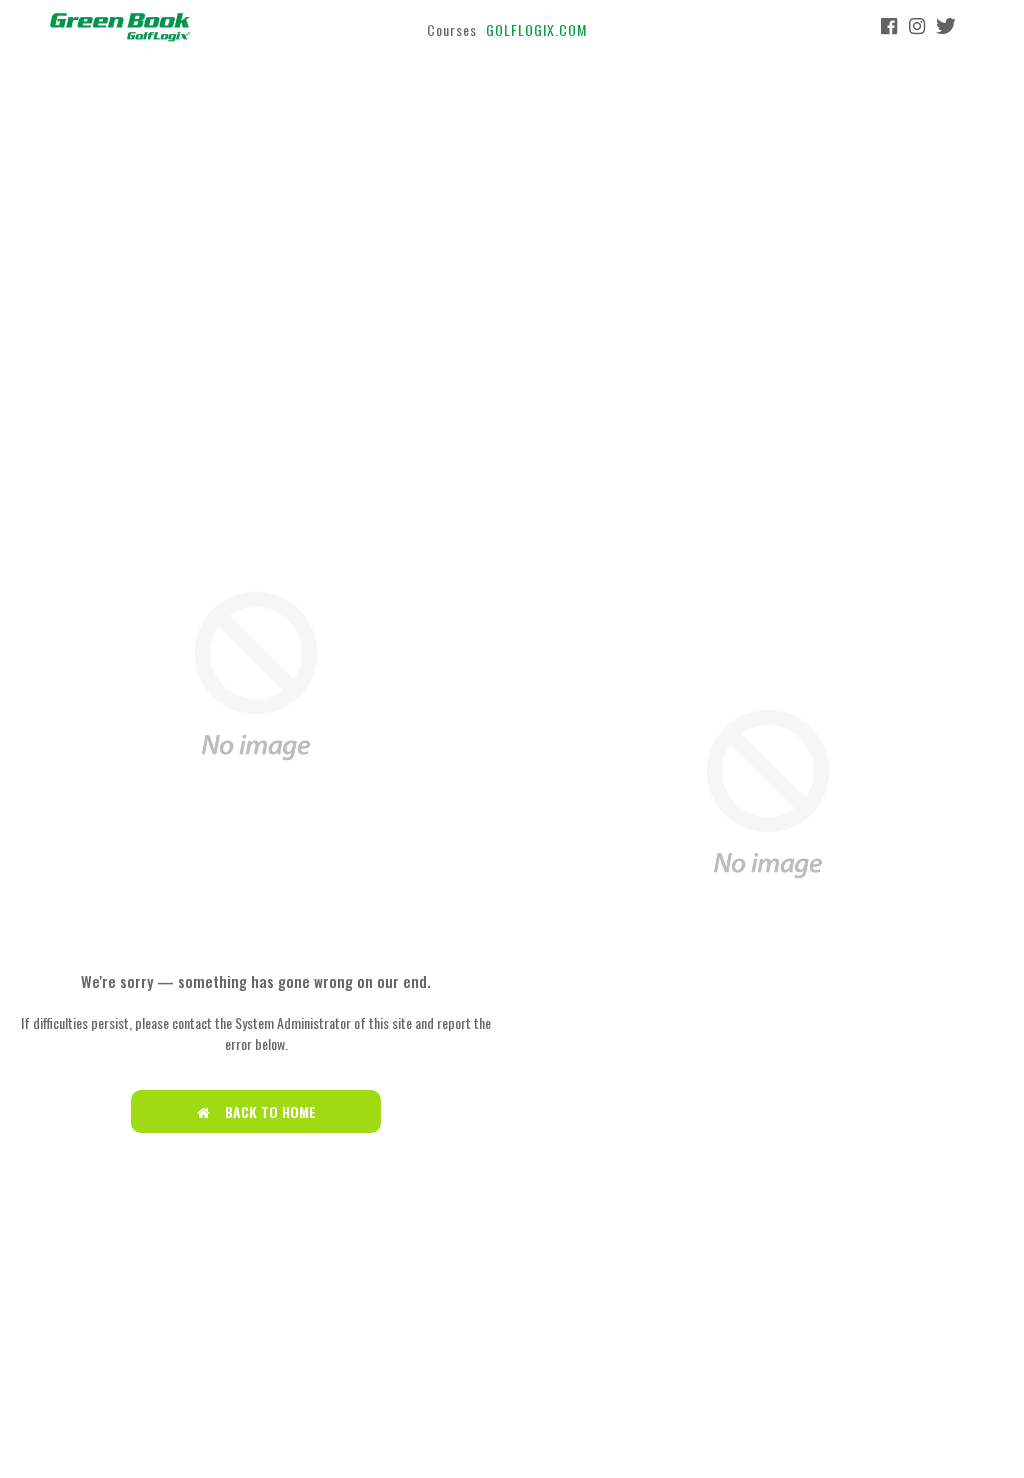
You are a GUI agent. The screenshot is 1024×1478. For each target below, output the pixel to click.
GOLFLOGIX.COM (536, 29)
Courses (452, 29)
